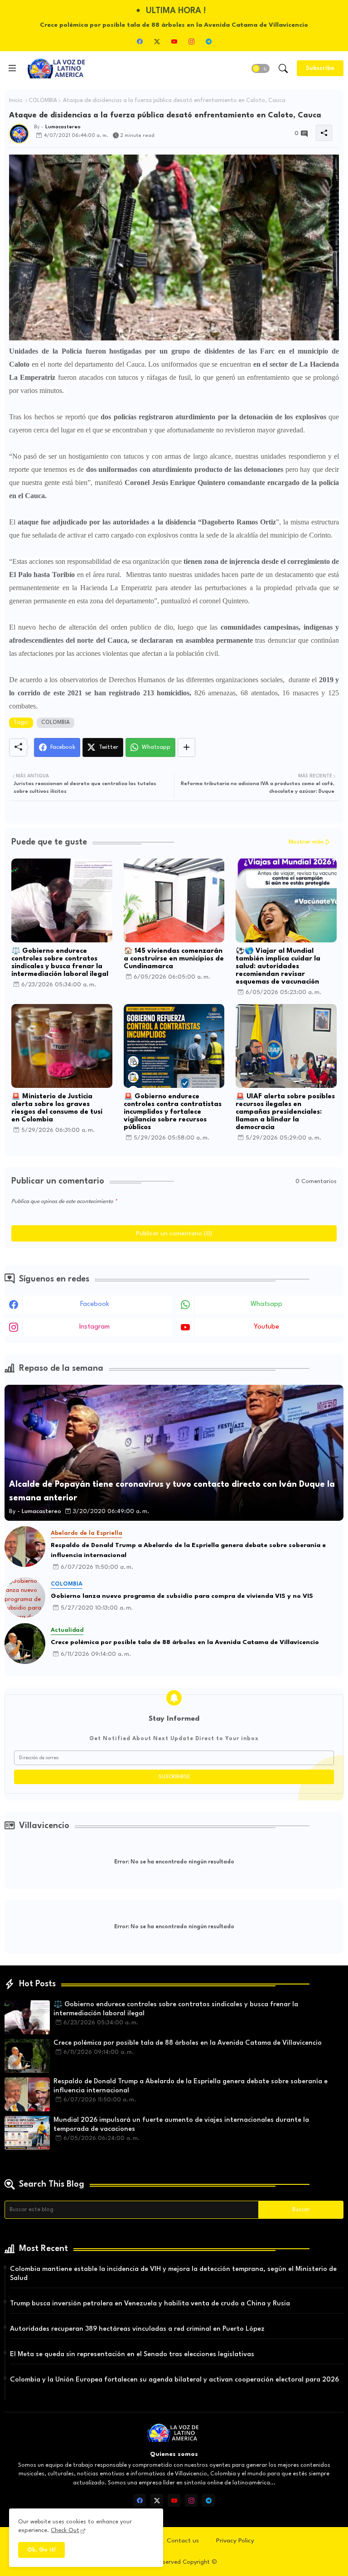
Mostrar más (306, 842)
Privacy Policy (235, 2541)
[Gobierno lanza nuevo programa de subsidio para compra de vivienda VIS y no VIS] (25, 1597)
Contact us (183, 2541)
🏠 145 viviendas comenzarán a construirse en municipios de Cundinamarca (174, 959)
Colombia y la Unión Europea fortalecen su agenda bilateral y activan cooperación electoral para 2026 (174, 2380)
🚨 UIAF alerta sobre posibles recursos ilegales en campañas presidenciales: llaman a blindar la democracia (285, 1112)
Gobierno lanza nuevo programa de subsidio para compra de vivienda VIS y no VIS (182, 1596)
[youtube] (174, 41)
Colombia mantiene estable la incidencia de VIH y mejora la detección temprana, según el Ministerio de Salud (173, 2274)
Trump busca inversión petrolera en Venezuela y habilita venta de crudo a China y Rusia (150, 2304)
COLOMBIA (43, 101)
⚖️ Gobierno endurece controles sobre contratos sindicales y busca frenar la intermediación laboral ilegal (60, 963)
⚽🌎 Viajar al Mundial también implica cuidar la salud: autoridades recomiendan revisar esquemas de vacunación (278, 967)
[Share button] (186, 747)
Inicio (16, 101)
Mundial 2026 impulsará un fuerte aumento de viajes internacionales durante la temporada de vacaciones (181, 2125)
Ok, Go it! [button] (41, 2550)
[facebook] (140, 41)
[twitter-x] (157, 41)
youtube (266, 1327)
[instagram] (191, 41)
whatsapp (266, 1304)
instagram (94, 1327)
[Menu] (12, 68)
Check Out (65, 2530)
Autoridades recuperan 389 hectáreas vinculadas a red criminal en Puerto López (137, 2329)
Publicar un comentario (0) (174, 1233)
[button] (261, 68)
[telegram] (208, 41)
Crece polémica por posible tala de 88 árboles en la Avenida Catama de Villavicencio (185, 1642)
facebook (95, 1304)
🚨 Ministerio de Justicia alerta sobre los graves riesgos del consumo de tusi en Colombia (57, 1108)
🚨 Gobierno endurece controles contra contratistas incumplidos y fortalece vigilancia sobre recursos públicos (173, 1112)
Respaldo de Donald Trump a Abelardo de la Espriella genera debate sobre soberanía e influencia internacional (188, 1550)
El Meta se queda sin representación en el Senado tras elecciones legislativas (132, 2355)
